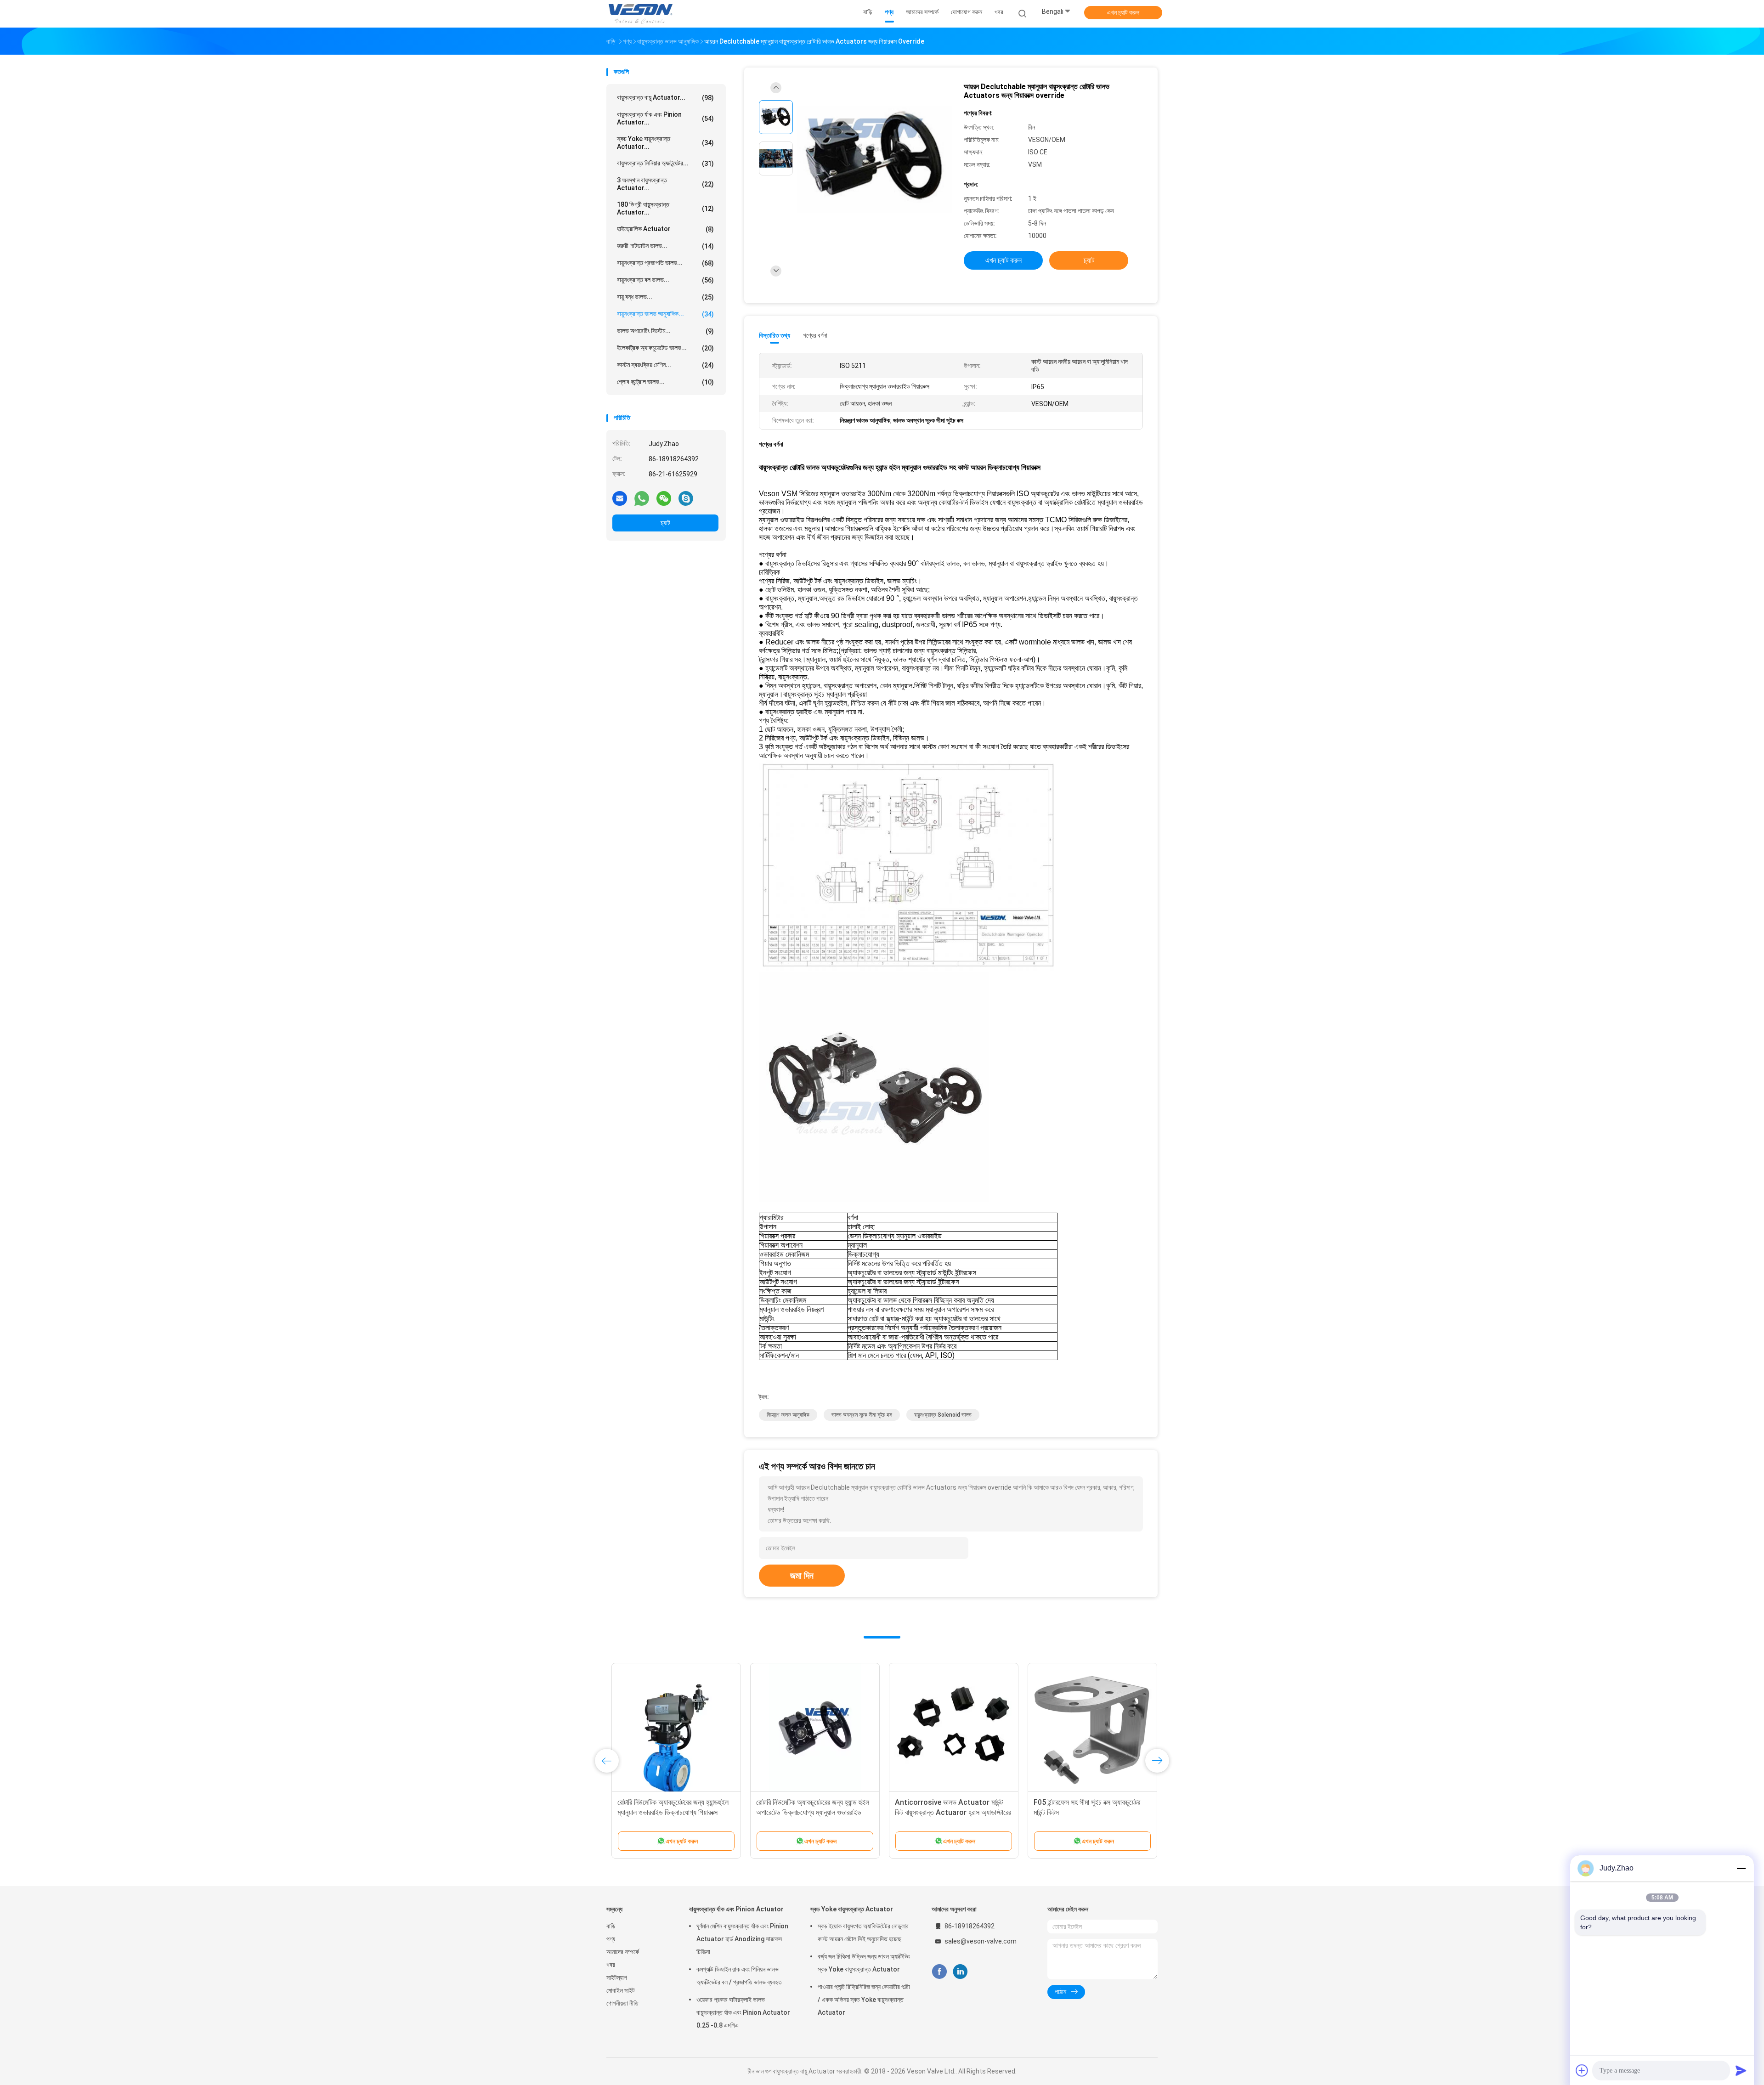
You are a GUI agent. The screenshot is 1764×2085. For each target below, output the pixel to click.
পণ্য (611, 1939)
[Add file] (1582, 2070)
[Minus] (1741, 1868)
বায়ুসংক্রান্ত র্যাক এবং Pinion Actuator (736, 1909)
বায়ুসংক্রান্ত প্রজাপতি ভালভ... (665, 263)
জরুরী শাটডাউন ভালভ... (665, 246)
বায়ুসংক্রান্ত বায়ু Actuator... (665, 98)
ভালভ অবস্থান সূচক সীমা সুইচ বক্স (862, 1415)
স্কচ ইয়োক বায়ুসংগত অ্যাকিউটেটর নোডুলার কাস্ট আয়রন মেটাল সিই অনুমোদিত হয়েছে (863, 1932)
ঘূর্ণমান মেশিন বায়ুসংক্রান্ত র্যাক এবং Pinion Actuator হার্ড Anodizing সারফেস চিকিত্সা (742, 1939)
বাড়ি (611, 1926)
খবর (611, 1965)
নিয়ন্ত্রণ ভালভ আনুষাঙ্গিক (788, 1415)
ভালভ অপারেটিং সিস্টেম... (665, 331)
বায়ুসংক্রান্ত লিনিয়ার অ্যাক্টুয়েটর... (665, 163)
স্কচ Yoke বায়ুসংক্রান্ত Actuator (852, 1909)
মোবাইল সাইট (621, 1990)
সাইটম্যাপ (617, 1978)
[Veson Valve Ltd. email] (620, 498)
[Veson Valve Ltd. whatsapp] (642, 498)
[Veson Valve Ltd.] (642, 14)
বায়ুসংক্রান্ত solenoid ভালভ (943, 1415)
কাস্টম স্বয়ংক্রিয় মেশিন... (665, 365)
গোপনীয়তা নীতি (622, 2003)
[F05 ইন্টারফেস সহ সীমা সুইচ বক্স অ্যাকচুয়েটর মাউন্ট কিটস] (1087, 1728)
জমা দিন (802, 1576)
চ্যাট (665, 523)
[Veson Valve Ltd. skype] (686, 498)
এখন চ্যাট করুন (1123, 12)
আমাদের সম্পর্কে (623, 1952)
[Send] (1741, 2070)
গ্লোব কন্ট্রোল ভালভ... (665, 382)
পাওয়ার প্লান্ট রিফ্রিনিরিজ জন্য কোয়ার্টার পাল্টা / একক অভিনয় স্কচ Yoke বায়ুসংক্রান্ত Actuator (864, 2000)
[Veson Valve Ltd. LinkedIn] (960, 1972)
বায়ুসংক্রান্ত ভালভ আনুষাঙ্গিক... (665, 314)
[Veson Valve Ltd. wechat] (664, 498)
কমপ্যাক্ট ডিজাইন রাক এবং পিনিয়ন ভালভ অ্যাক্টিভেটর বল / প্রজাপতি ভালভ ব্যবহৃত (739, 1976)
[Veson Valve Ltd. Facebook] (939, 1972)
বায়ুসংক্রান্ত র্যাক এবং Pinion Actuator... (665, 118)
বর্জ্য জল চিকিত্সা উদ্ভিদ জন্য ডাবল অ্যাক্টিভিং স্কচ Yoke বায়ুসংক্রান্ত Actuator (864, 1963)
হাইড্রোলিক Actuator (665, 229)
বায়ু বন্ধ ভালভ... (665, 297)
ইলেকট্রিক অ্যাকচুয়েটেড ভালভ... (665, 348)
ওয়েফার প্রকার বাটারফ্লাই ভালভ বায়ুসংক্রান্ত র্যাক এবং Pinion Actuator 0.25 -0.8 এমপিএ (743, 2012)
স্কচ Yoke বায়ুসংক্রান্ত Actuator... (665, 143)
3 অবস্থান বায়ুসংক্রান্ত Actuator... (665, 184)
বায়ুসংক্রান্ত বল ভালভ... (665, 280)
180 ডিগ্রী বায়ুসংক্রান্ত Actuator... (665, 208)
